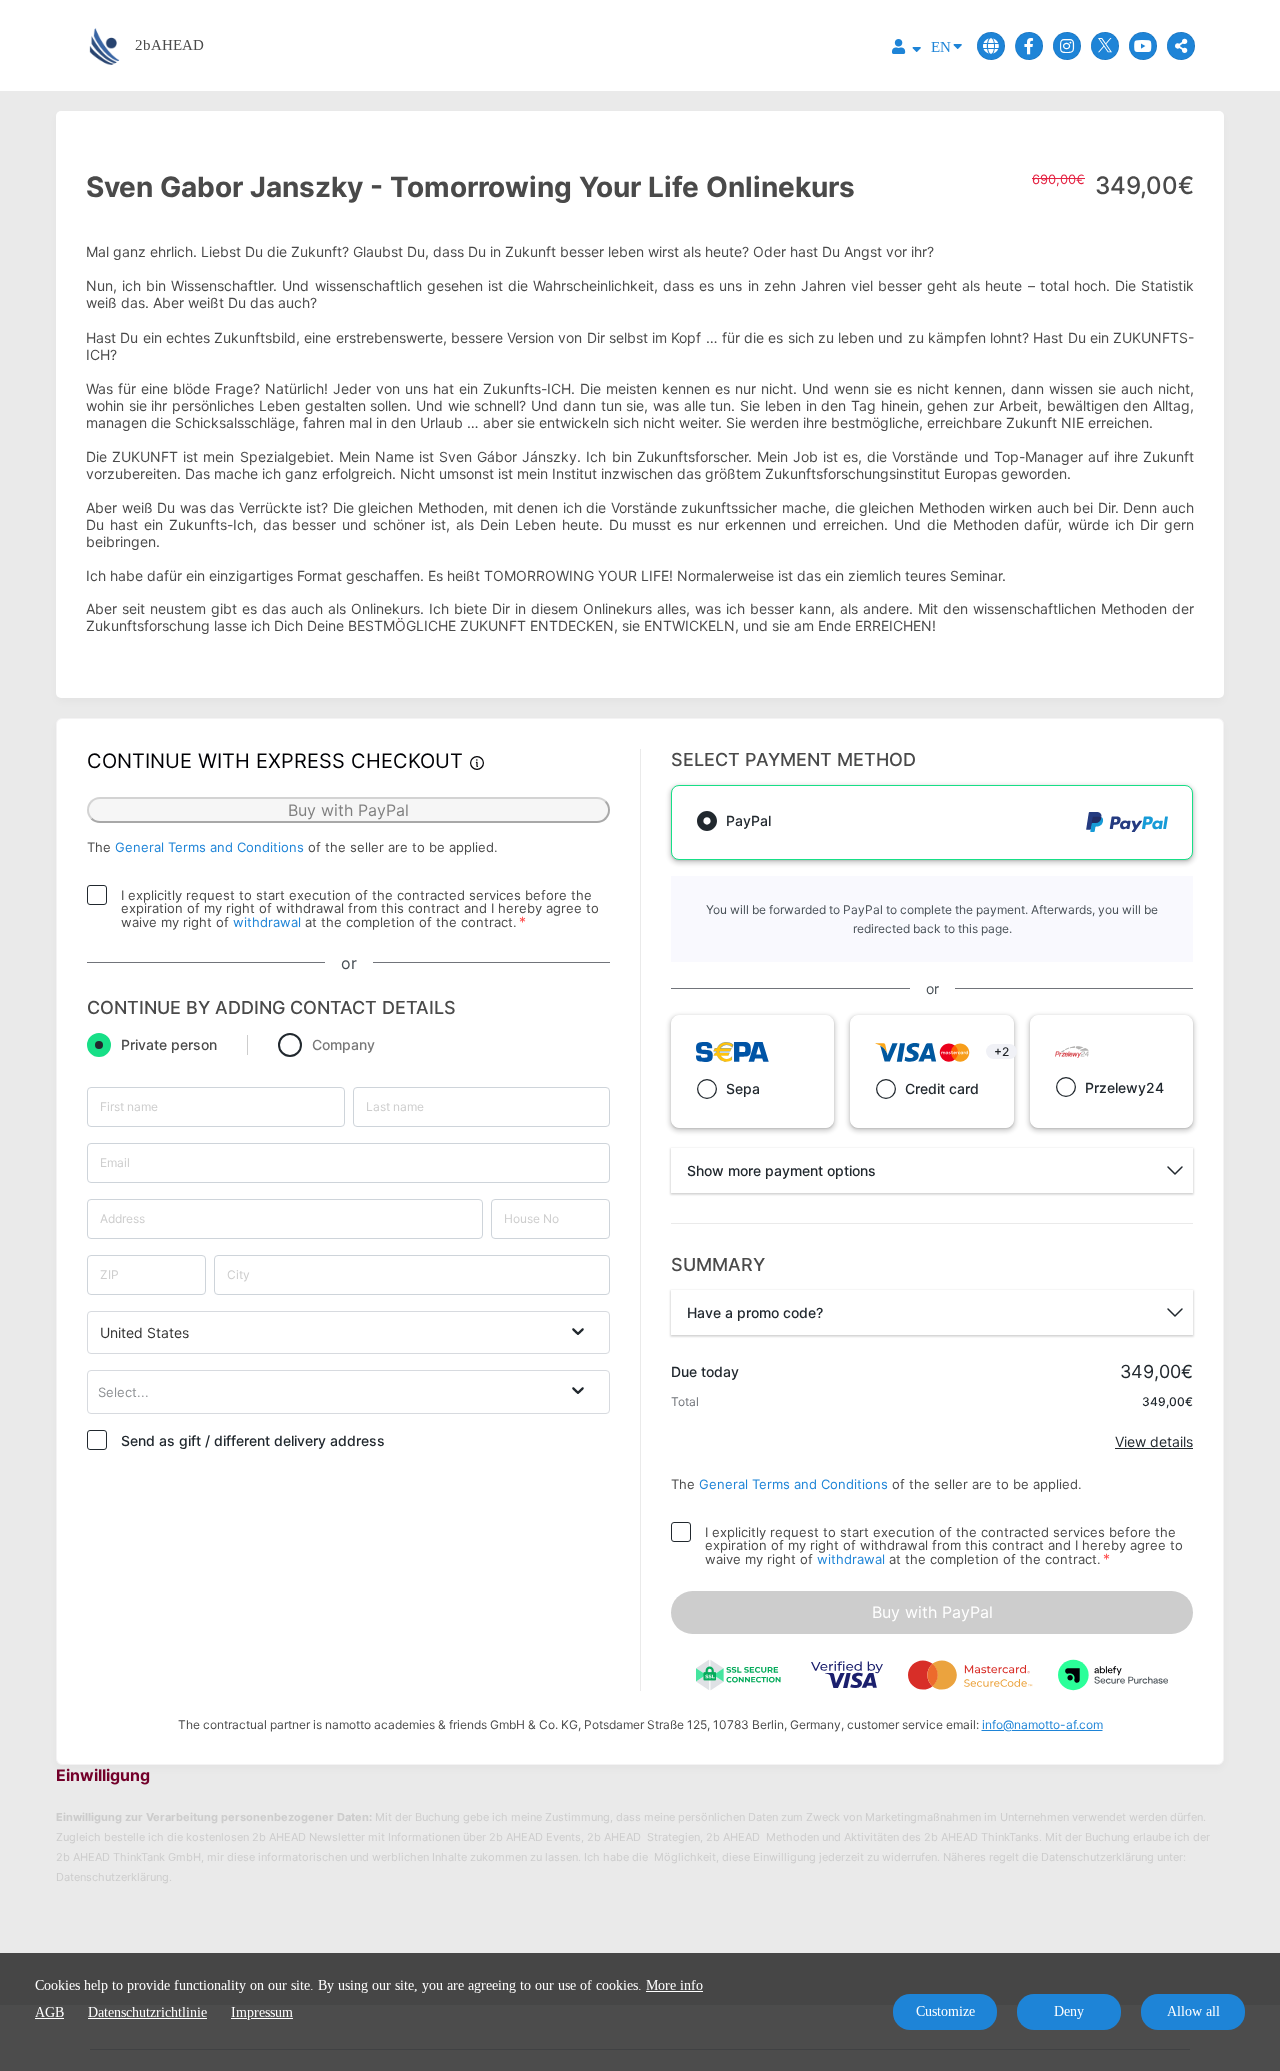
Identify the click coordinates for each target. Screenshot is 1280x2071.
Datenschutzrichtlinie (147, 2012)
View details (1154, 1441)
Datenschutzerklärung (112, 1877)
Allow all (1193, 2011)
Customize (945, 2011)
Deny (1069, 2011)
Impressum (262, 2012)
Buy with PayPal (932, 1612)
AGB (49, 2012)
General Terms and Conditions (209, 847)
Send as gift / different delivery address (253, 1440)
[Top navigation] (906, 49)
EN (941, 47)
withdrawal (267, 922)
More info (674, 1985)
